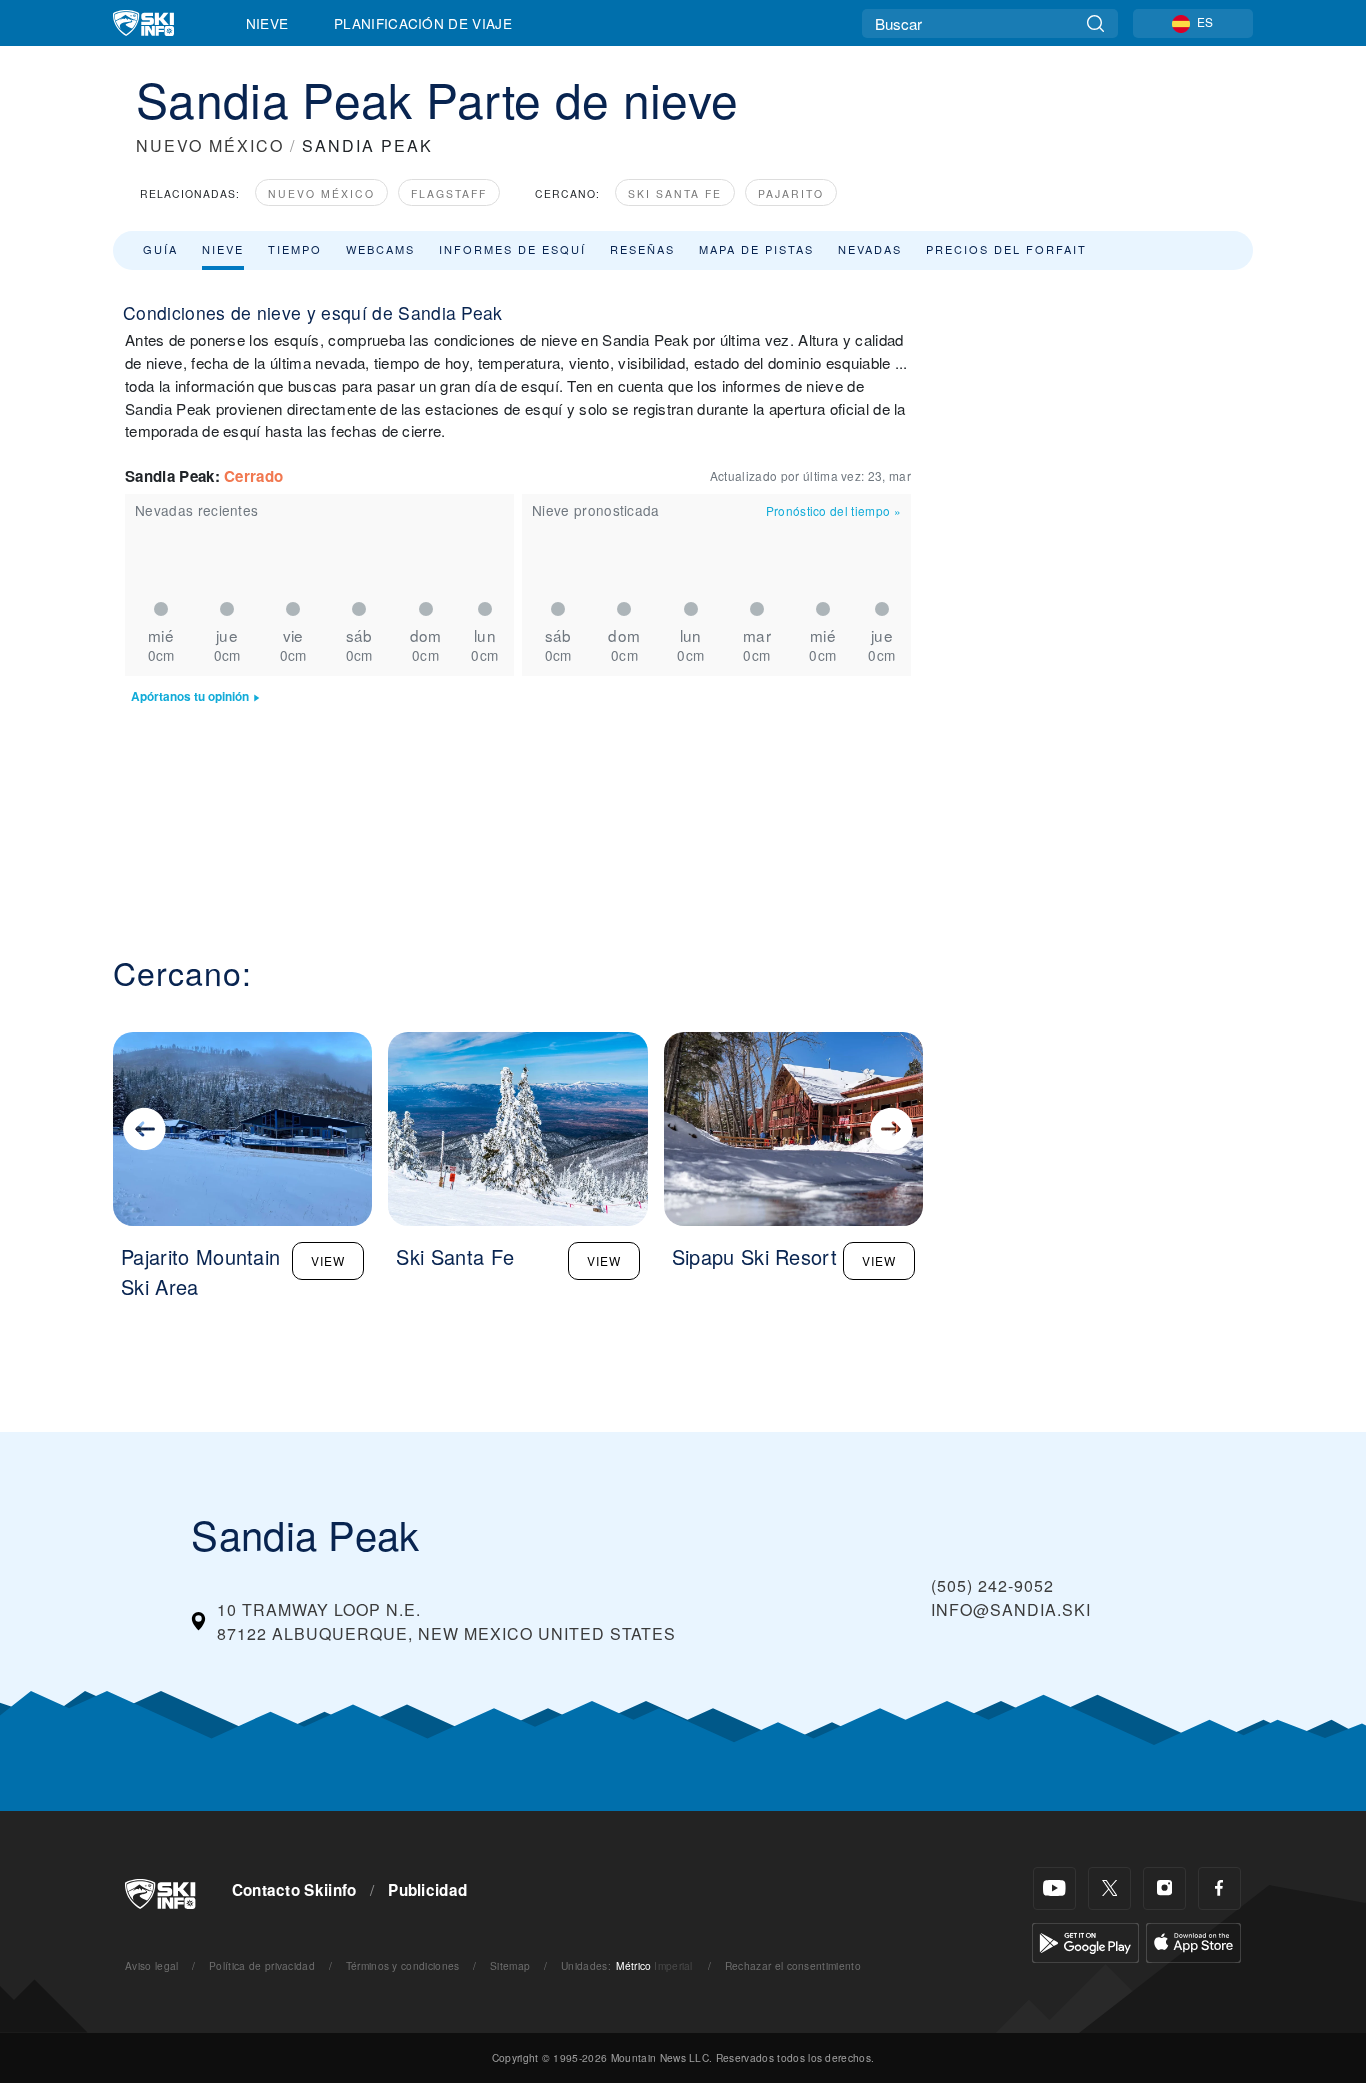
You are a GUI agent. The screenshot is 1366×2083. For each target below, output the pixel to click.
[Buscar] (1095, 23)
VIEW (328, 1260)
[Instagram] (1164, 1888)
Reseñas (642, 249)
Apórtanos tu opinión (190, 696)
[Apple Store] (1193, 1940)
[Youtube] (1054, 1888)
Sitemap (510, 1965)
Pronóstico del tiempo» (833, 510)
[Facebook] (1219, 1888)
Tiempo (295, 249)
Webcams (380, 249)
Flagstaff (449, 193)
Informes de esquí (512, 249)
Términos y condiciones (403, 1965)
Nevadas (870, 249)
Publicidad (427, 1890)
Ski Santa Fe (675, 193)
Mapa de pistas (756, 249)
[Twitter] (1109, 1888)
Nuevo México (321, 193)
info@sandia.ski (1011, 1609)
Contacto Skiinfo (294, 1890)
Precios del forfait (1006, 249)
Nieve (267, 23)
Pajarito (791, 193)
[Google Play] (1085, 1940)
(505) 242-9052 (992, 1585)
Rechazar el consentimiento (793, 1965)
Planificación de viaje (423, 23)
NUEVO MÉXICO (210, 145)
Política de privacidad (262, 1965)
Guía (160, 249)
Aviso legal (152, 1965)
